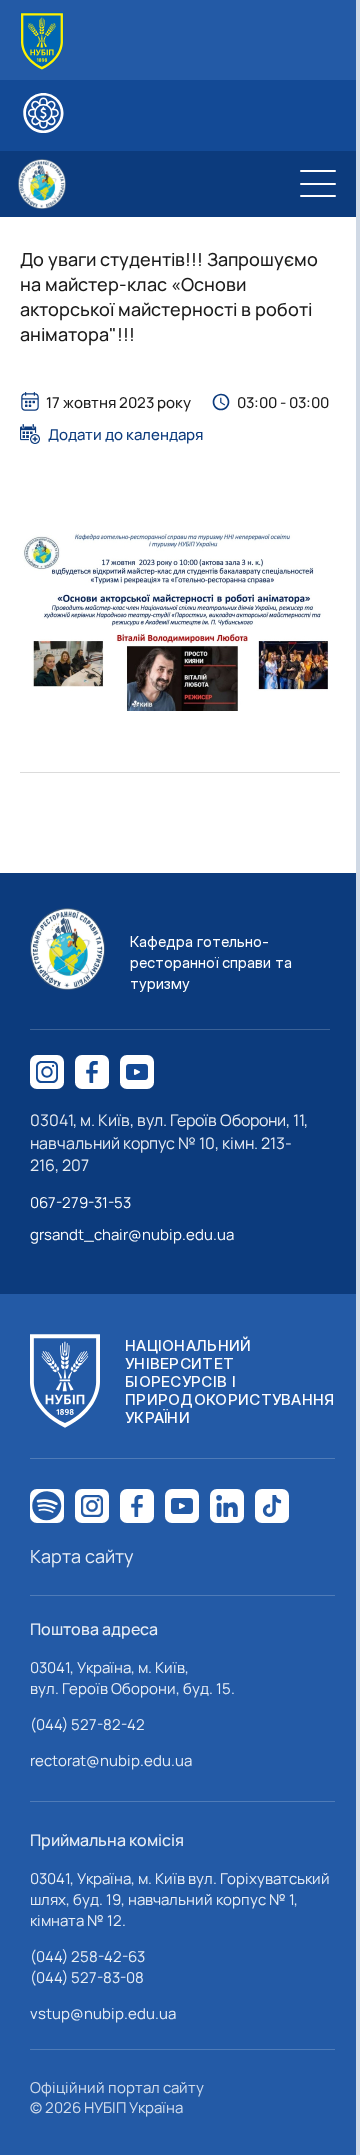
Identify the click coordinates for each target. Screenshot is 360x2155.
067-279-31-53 (80, 1202)
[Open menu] (318, 184)
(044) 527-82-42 (87, 1724)
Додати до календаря (125, 434)
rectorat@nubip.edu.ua (111, 1760)
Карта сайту (82, 1556)
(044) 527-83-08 (87, 1977)
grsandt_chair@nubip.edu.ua (132, 1234)
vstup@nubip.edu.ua (103, 2013)
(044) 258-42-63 (87, 1956)
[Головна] (42, 41)
